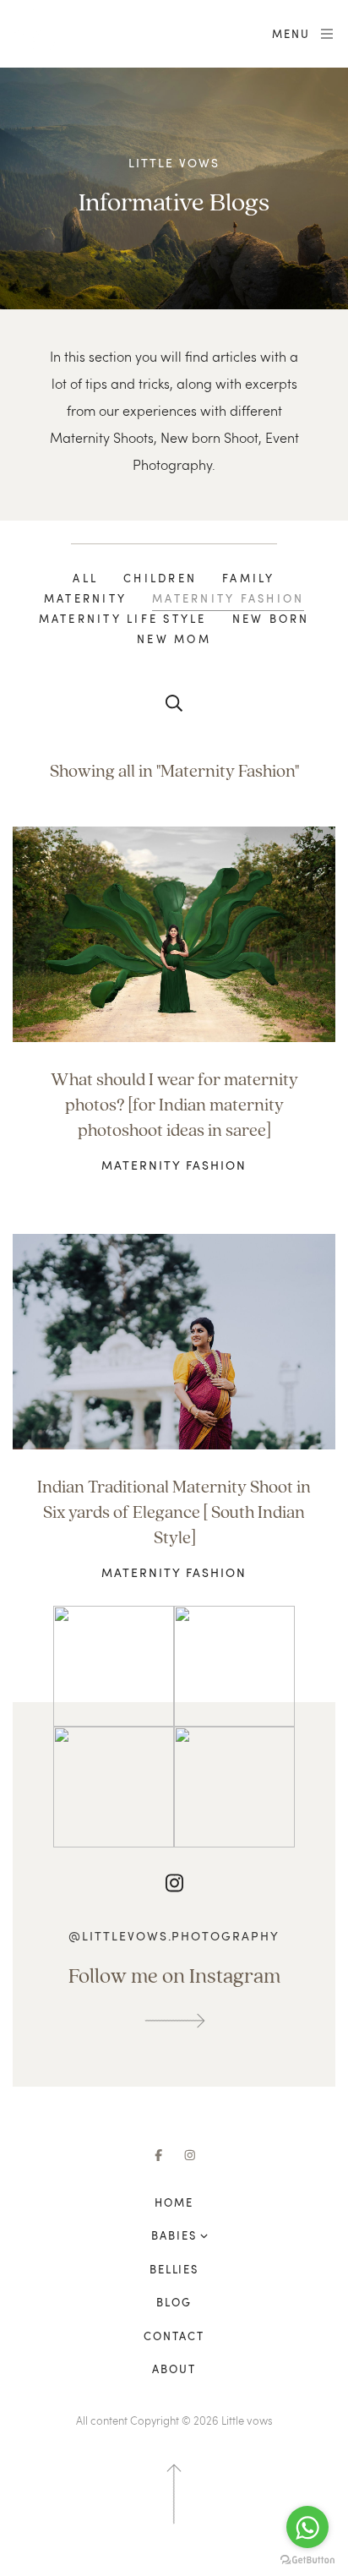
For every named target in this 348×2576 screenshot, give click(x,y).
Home (174, 2202)
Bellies (174, 2269)
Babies (174, 2235)
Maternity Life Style (123, 619)
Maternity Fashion (228, 598)
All (85, 578)
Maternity (85, 598)
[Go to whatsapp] (307, 2527)
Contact (174, 2336)
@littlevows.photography (174, 1936)
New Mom (174, 639)
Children (160, 578)
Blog (174, 2302)
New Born (271, 619)
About (174, 2369)
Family (249, 578)
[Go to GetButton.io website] (307, 2559)
